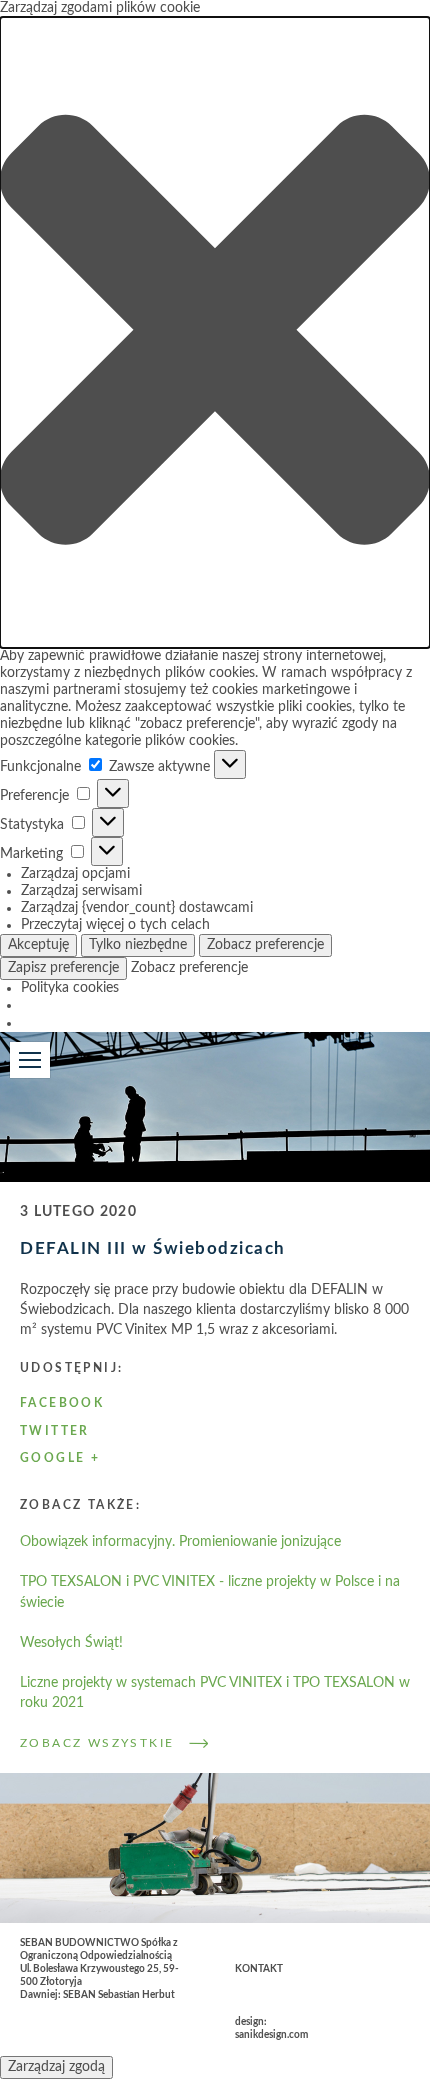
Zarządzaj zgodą (56, 2067)
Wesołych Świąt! (71, 1643)
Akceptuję (38, 945)
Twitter (55, 1431)
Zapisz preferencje (63, 968)
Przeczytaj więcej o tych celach (115, 925)
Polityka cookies (70, 988)
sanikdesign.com (271, 2035)
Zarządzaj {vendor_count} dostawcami (137, 908)
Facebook (62, 1403)
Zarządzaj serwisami (81, 891)
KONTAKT (259, 1969)
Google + (60, 1458)
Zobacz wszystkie (97, 1743)
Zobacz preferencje (265, 945)
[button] (215, 332)
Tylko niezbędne (138, 945)
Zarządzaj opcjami (75, 874)
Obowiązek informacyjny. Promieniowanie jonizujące (180, 1542)
